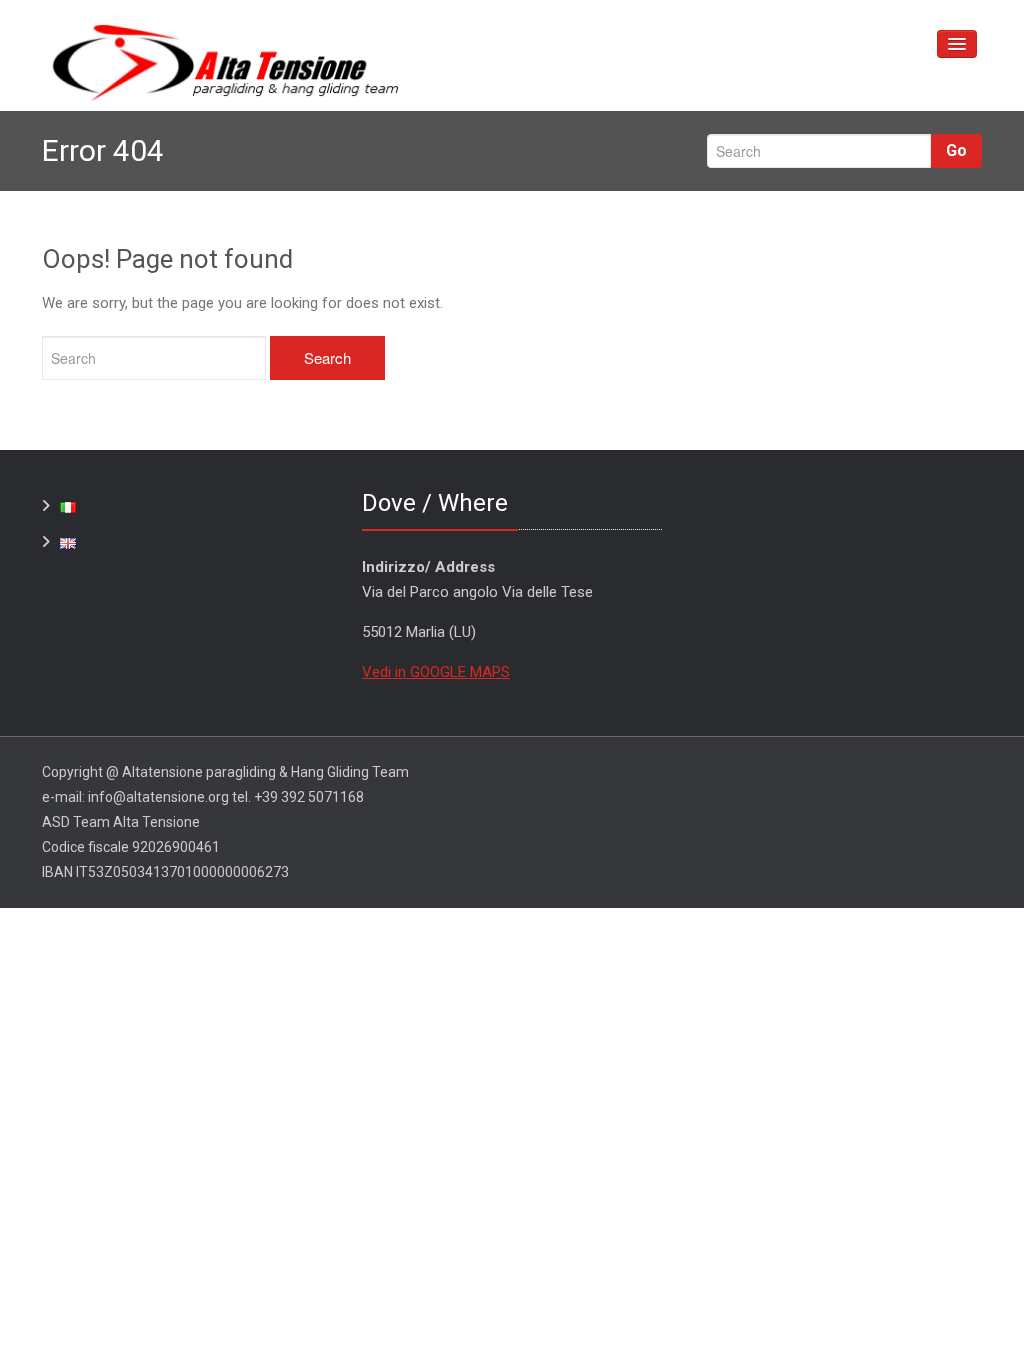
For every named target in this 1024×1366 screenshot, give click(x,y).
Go (956, 150)
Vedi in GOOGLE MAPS (436, 672)
